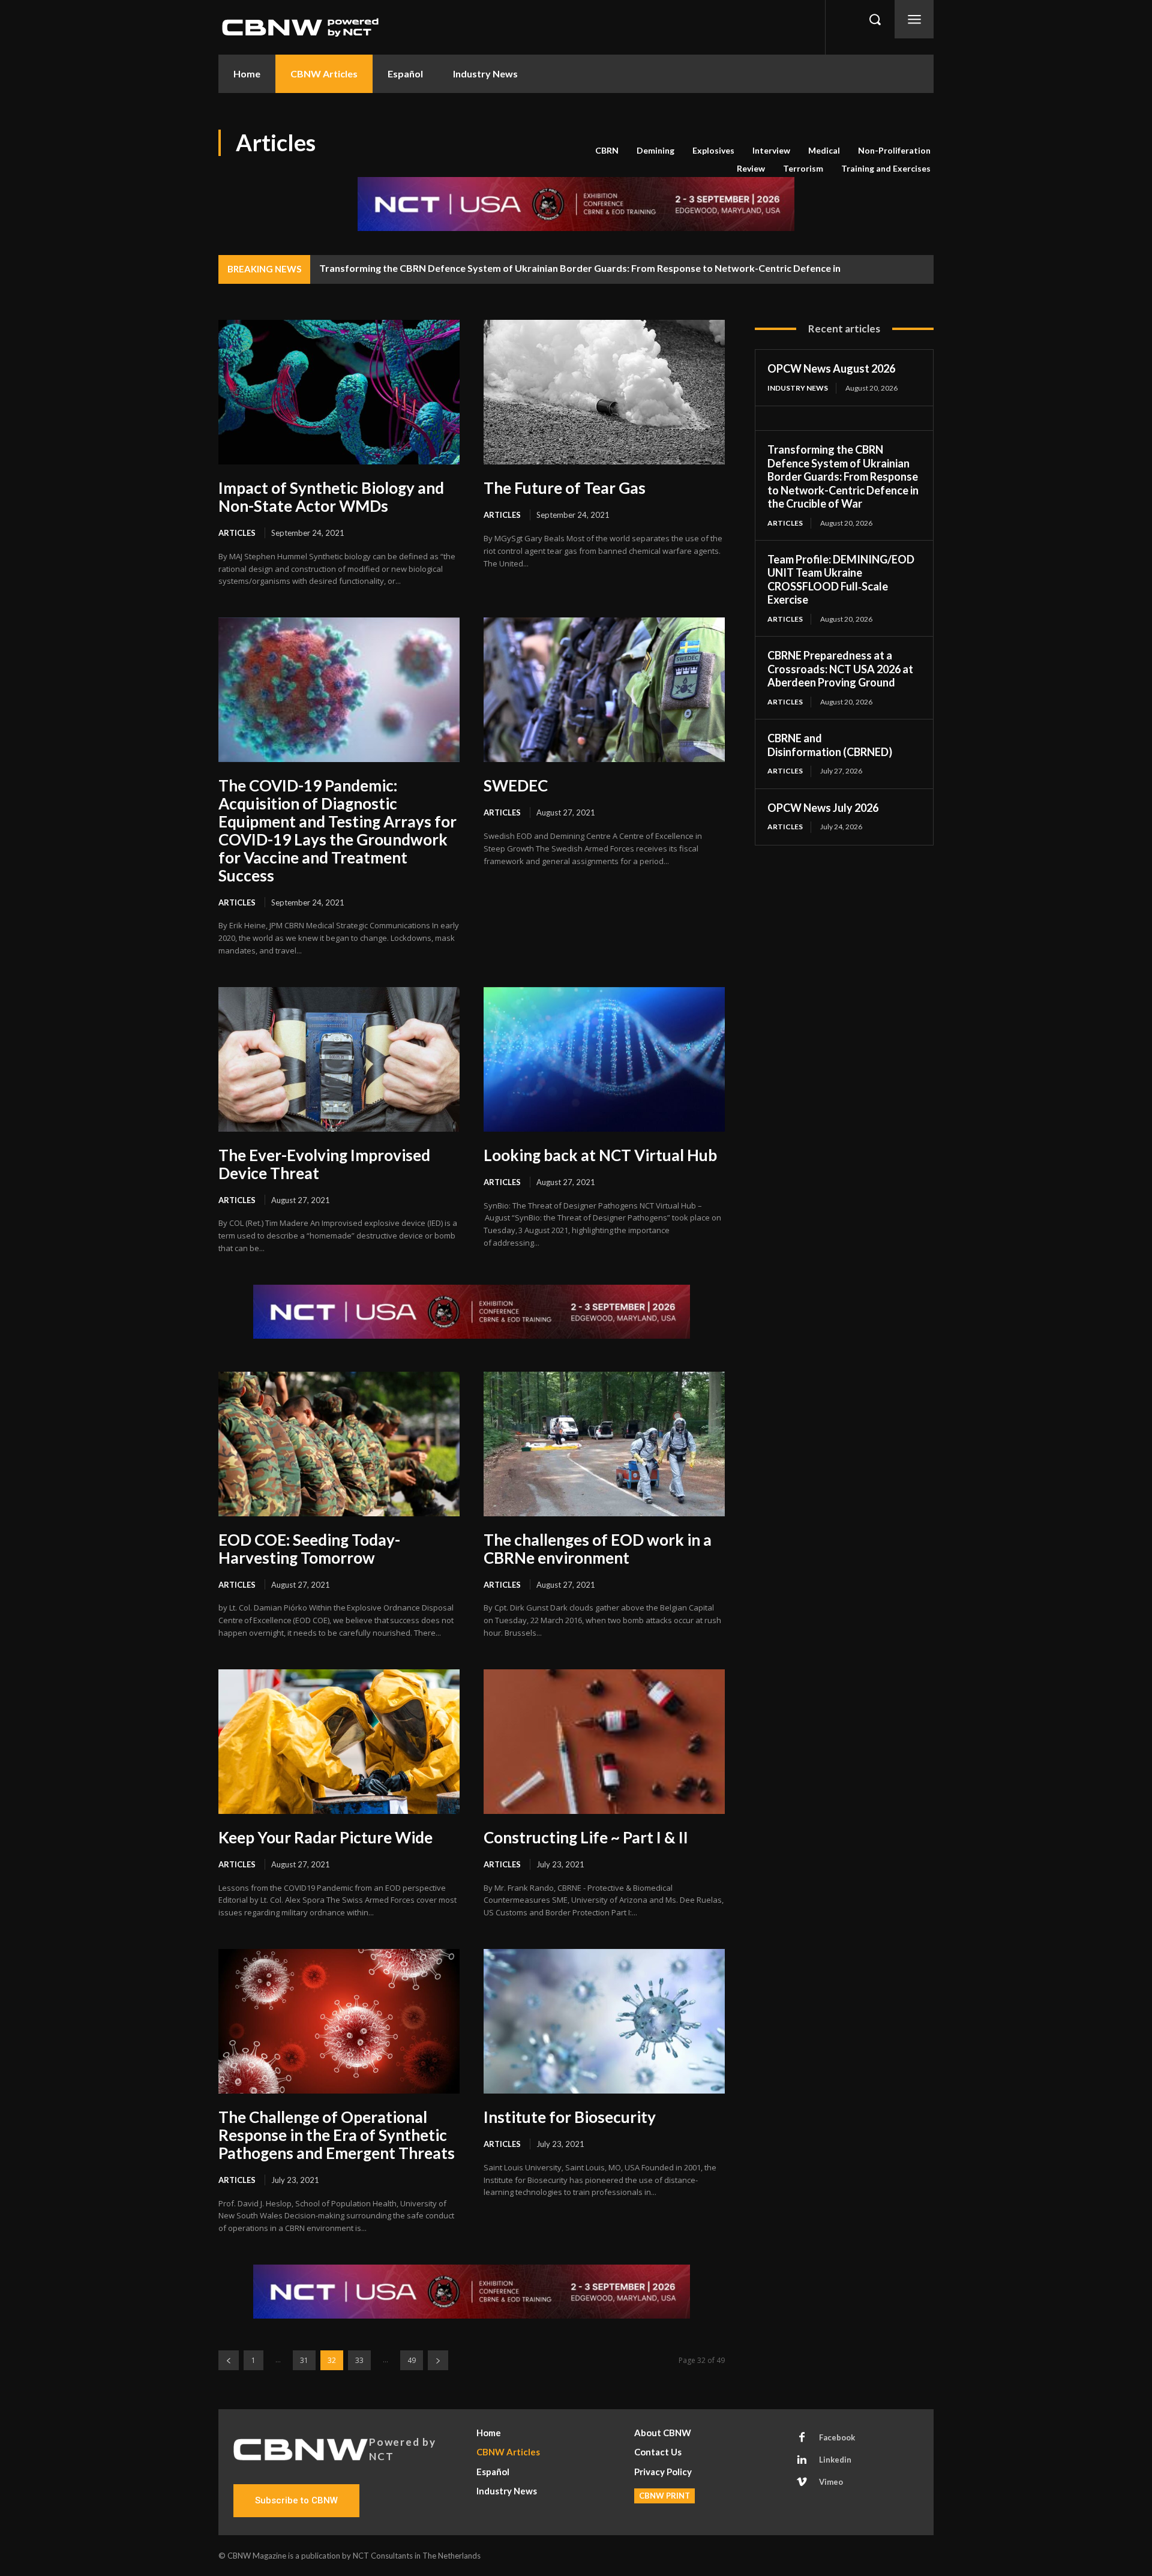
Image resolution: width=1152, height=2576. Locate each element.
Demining (655, 150)
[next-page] (438, 2360)
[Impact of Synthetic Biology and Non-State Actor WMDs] (339, 392)
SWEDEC (516, 785)
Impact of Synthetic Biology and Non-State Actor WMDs (331, 497)
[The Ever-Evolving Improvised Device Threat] (339, 1059)
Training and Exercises (886, 168)
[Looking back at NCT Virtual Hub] (604, 1059)
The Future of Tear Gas (565, 488)
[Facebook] (802, 2438)
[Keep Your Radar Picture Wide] (339, 1742)
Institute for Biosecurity (570, 2117)
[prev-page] (229, 2360)
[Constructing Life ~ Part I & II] (604, 1742)
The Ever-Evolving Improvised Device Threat (324, 1164)
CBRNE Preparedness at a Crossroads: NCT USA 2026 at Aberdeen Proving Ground (840, 669)
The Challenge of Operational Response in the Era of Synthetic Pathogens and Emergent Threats (337, 2135)
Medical (824, 150)
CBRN (607, 150)
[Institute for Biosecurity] (604, 2021)
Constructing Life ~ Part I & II (586, 1837)
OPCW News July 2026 (823, 808)
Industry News (798, 388)
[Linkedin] (802, 2460)
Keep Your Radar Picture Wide (325, 1837)
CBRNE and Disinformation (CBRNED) (831, 745)
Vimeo (831, 2482)
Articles (237, 533)
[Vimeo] (802, 2482)
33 (359, 2360)
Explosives (713, 150)
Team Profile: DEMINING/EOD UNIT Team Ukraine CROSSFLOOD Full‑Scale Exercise (841, 580)
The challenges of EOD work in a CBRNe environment (598, 1549)
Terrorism (803, 168)
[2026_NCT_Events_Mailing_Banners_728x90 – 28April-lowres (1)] (576, 204)
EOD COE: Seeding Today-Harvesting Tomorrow (309, 1549)
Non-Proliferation (894, 150)
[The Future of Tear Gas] (604, 392)
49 (412, 2360)
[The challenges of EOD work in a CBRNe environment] (604, 1444)
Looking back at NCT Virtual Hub (600, 1155)
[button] (875, 19)
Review (751, 168)
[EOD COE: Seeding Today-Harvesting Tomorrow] (339, 1444)
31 (304, 2360)
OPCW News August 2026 (831, 368)
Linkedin (835, 2460)
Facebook (837, 2437)
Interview (771, 150)
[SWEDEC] (604, 690)
